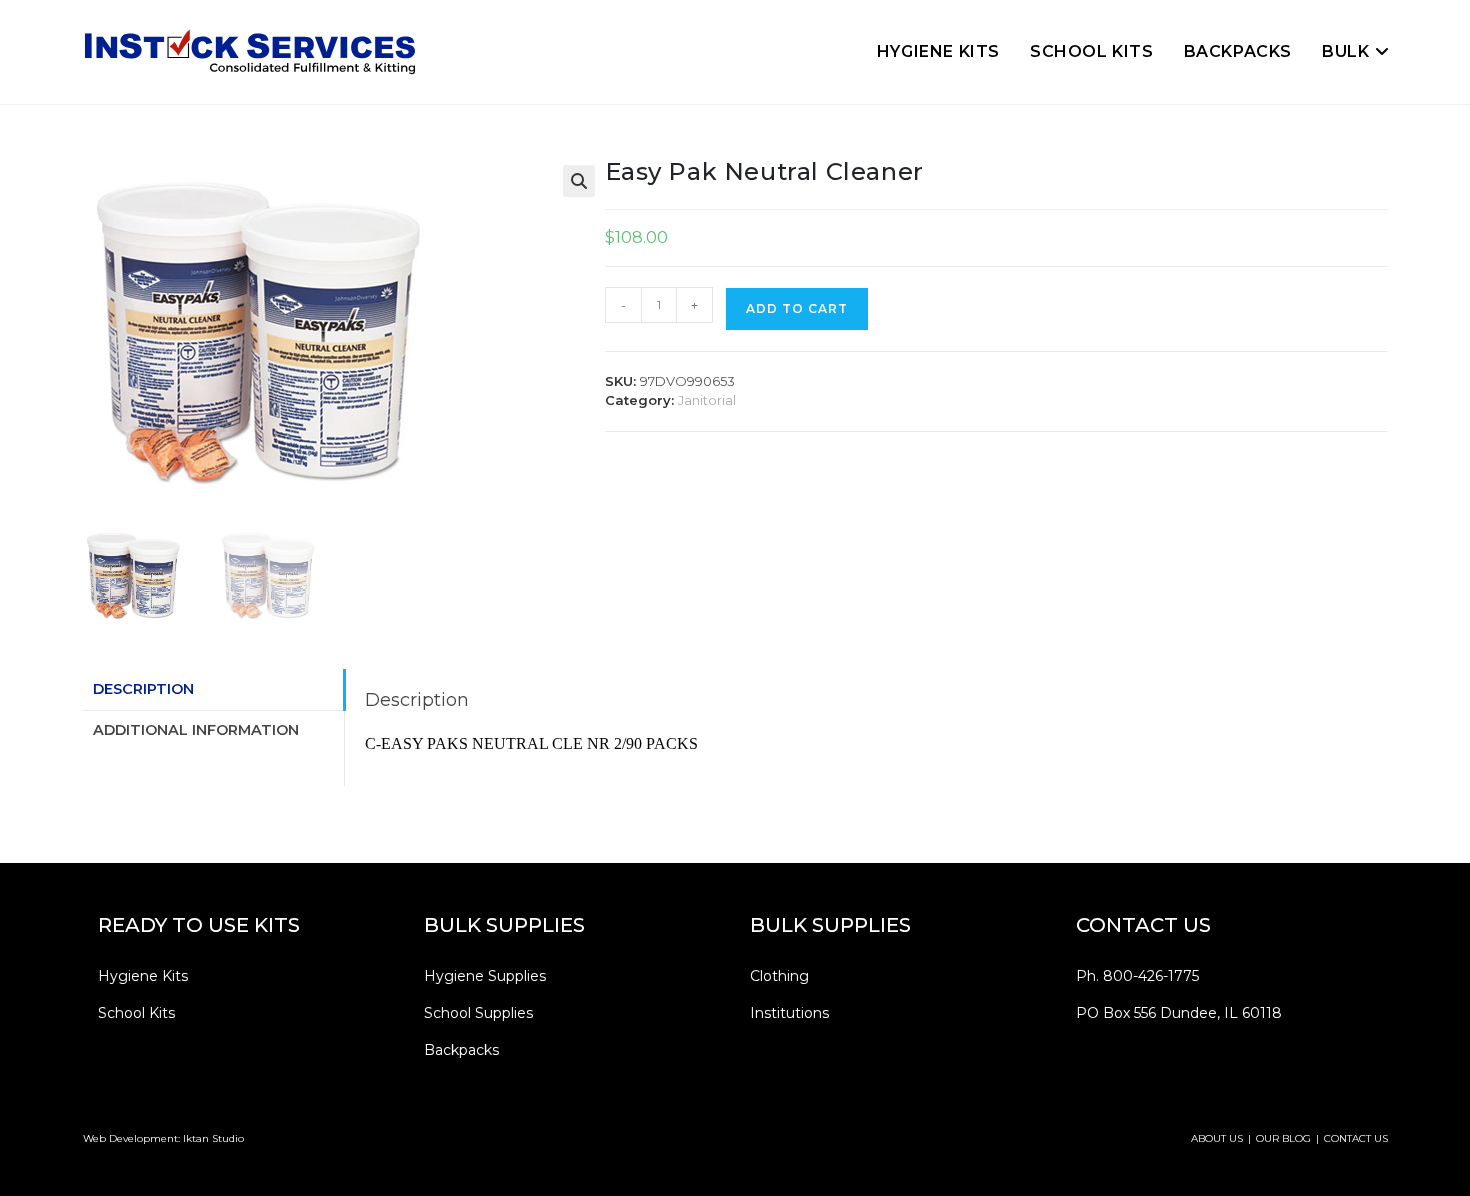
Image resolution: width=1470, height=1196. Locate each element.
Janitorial (707, 400)
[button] (579, 181)
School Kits (136, 1013)
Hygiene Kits (143, 976)
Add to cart (797, 308)
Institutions (789, 1013)
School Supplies (478, 1013)
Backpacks (461, 1050)
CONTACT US (1356, 1138)
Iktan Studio (213, 1138)
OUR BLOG (1283, 1138)
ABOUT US (1217, 1138)
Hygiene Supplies (485, 976)
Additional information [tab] (196, 730)
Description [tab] (143, 689)
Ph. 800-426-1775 (1137, 976)
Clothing (779, 976)
